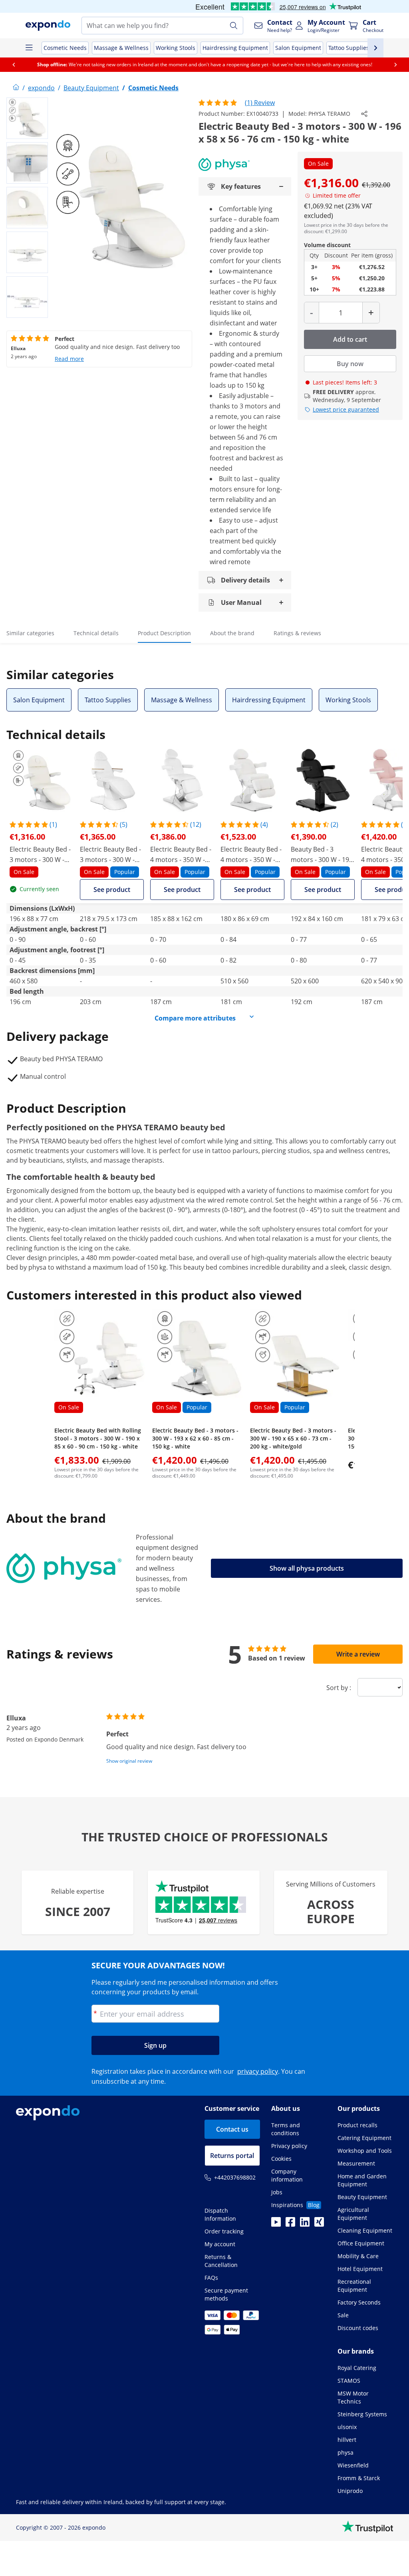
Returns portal (232, 2156)
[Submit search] (234, 26)
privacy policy (258, 2071)
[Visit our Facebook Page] (290, 2224)
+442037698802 (235, 2177)
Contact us (232, 2129)
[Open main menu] (29, 48)
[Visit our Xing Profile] (319, 2224)
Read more (69, 359)
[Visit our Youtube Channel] (276, 2224)
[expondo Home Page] (16, 88)
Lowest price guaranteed (346, 409)
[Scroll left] (14, 65)
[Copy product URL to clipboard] (364, 114)
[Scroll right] (395, 65)
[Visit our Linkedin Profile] (305, 2224)
